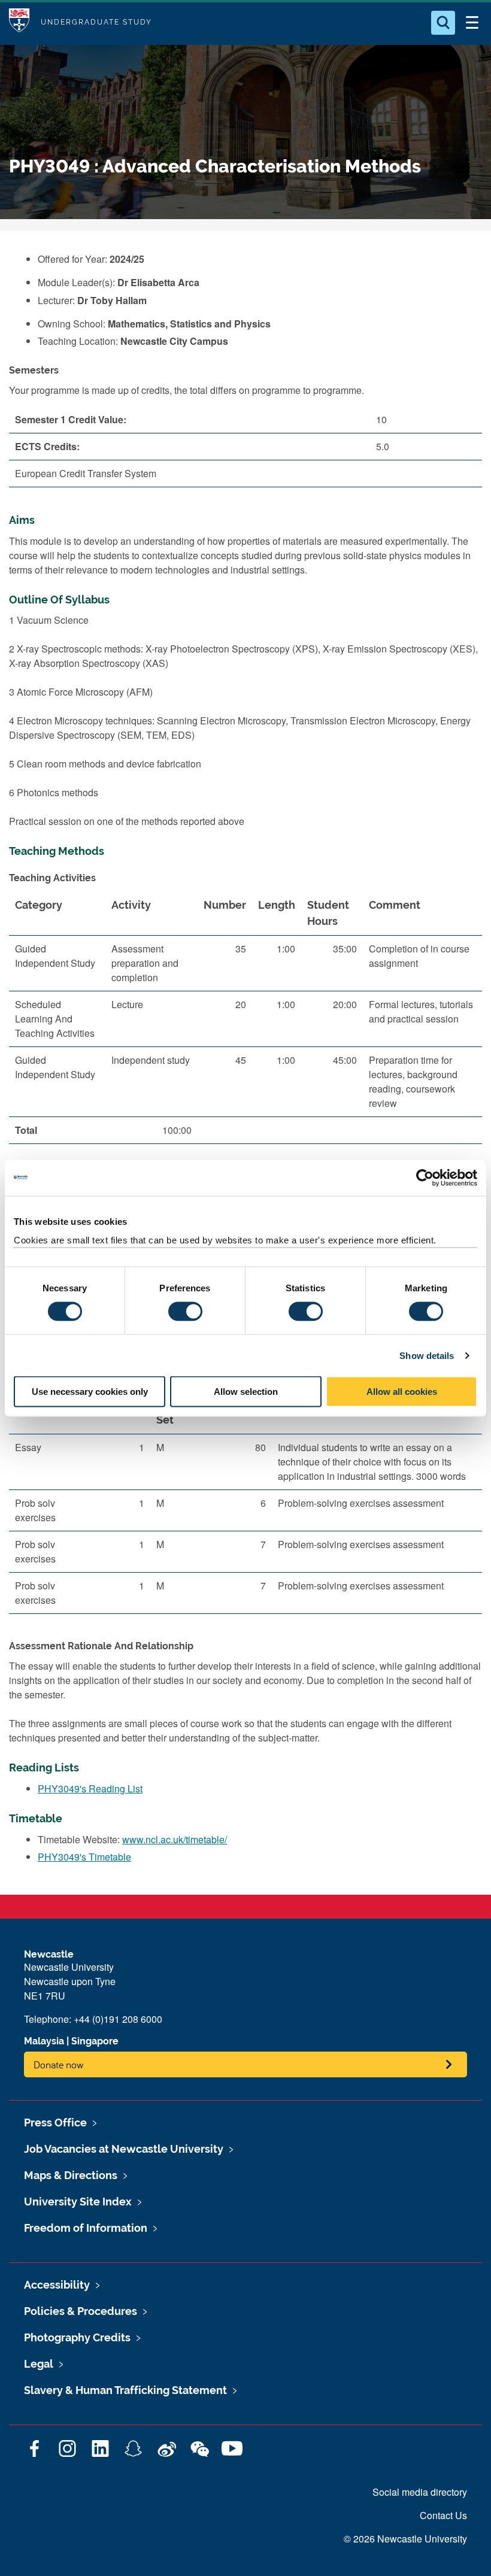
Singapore (95, 2041)
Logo (19, 22)
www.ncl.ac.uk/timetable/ (175, 1839)
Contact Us (443, 2515)
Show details (427, 1355)
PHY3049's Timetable (84, 1857)
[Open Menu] (472, 23)
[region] (245, 1022)
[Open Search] (443, 23)
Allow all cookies (402, 1392)
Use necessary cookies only (90, 1392)
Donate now (59, 2064)
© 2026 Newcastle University (405, 2539)
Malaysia (44, 2041)
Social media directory (420, 2492)
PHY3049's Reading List (90, 1788)
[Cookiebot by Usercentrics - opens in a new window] (425, 1178)
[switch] (185, 1311)
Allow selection (246, 1392)
